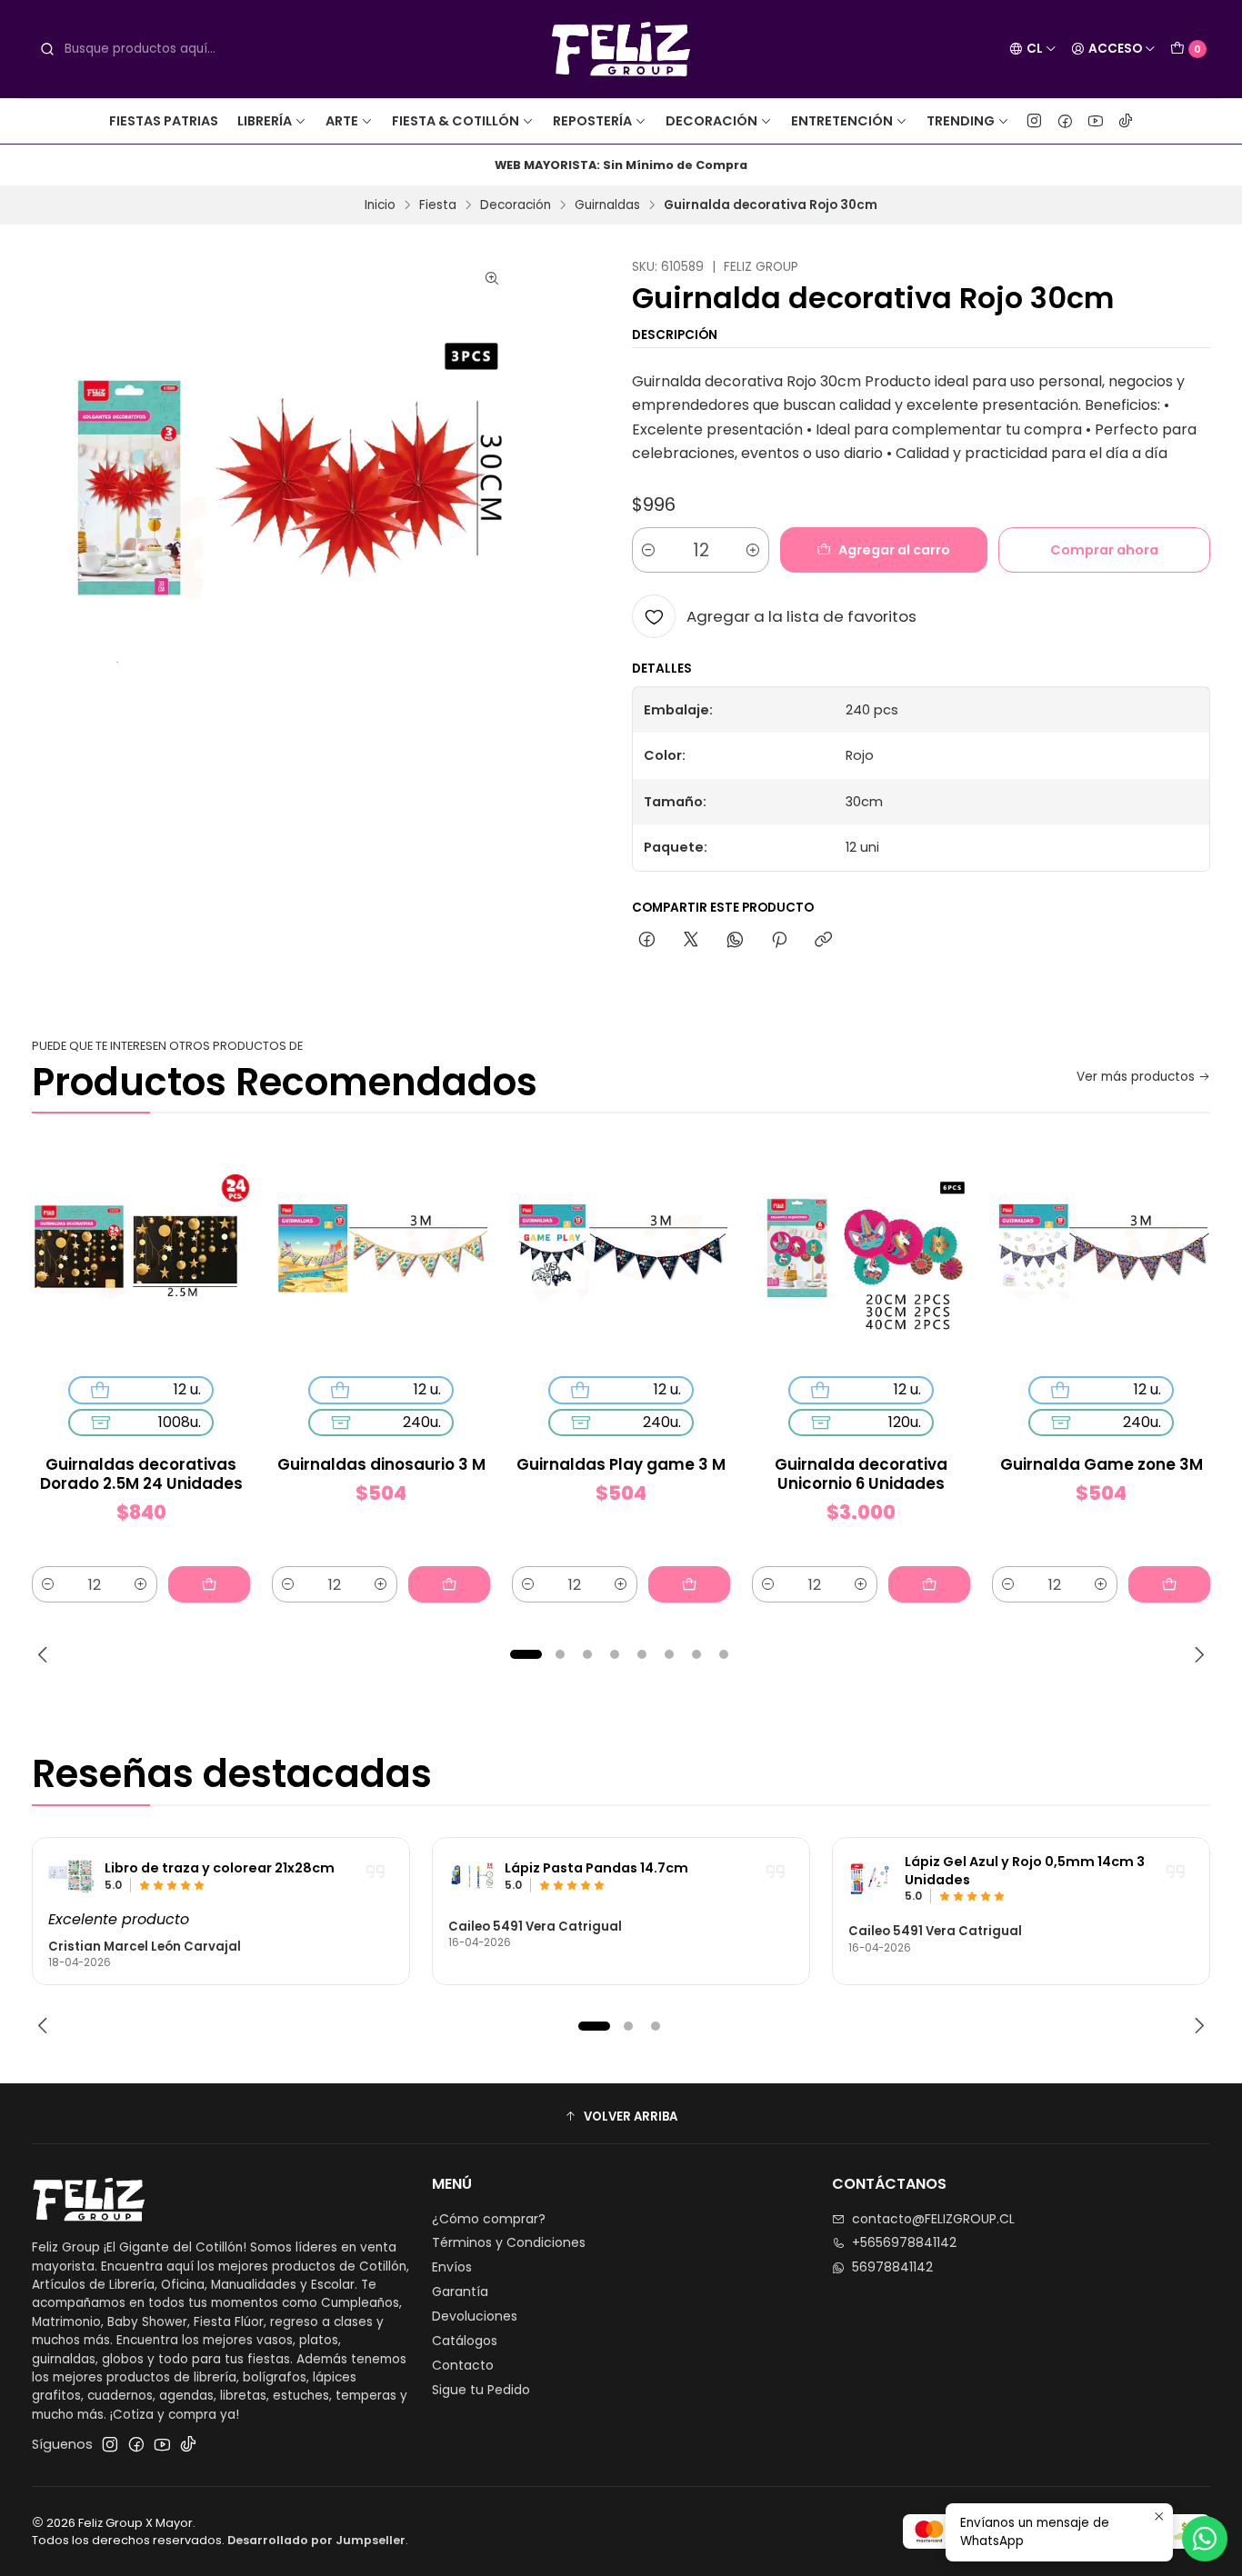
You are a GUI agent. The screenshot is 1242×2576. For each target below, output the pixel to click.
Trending (961, 121)
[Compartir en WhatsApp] (735, 941)
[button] (526, 1654)
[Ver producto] (71, 1876)
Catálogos (465, 2341)
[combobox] (174, 49)
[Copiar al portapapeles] (823, 941)
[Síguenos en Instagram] (1034, 121)
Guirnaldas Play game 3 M (621, 1465)
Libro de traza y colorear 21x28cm (220, 1868)
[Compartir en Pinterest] (779, 941)
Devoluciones (475, 2316)
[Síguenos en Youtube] (1096, 121)
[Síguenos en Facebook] (1065, 121)
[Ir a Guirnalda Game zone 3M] (1101, 1253)
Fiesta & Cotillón (456, 121)
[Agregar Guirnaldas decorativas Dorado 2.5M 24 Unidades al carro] (209, 1584)
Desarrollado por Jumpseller (316, 2540)
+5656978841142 (904, 2242)
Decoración (711, 121)
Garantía (460, 2291)
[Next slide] (1197, 1654)
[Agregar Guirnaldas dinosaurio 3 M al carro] (449, 1584)
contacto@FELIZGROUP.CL (933, 2219)
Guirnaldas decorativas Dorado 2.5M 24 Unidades (141, 1474)
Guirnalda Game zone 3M (1102, 1465)
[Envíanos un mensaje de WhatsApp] (1205, 2539)
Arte (342, 121)
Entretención (842, 121)
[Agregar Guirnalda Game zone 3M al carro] (1169, 1584)
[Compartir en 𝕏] (691, 941)
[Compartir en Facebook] (647, 941)
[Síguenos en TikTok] (1126, 121)
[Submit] (47, 49)
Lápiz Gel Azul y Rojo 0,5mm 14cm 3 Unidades (1025, 1871)
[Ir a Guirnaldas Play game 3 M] (621, 1253)
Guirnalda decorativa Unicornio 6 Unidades (861, 1474)
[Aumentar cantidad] (753, 550)
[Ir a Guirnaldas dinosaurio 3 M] (381, 1253)
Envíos (452, 2267)
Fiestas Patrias (164, 121)
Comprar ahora (1104, 550)
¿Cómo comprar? (489, 2219)
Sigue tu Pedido (481, 2390)
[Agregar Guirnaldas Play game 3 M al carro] (689, 1584)
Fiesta (438, 205)
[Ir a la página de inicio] (621, 49)
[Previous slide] (45, 1654)
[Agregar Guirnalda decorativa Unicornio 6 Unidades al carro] (929, 1584)
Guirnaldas (607, 205)
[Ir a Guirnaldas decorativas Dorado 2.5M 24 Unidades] (141, 1253)
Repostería (592, 121)
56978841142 (892, 2267)
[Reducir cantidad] (648, 550)
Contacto (463, 2365)
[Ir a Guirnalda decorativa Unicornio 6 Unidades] (861, 1253)
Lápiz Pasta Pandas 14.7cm (596, 1868)
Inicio (380, 205)
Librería (265, 121)
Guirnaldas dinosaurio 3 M (381, 1465)
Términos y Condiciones (509, 2242)
